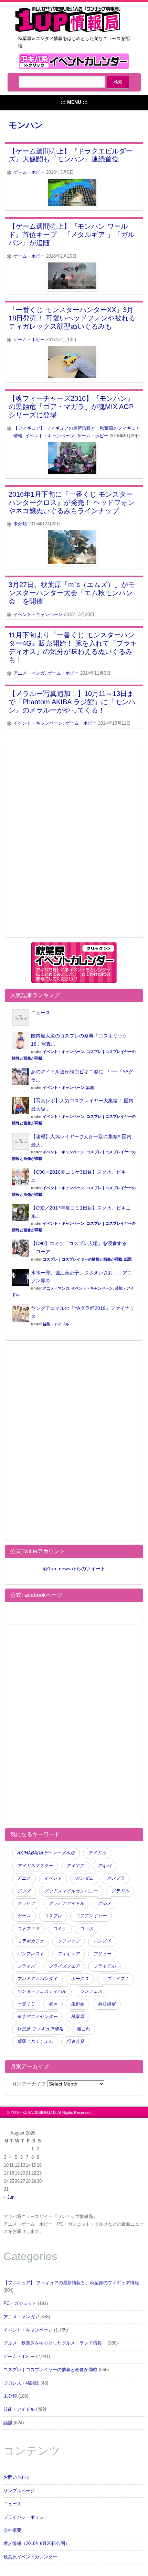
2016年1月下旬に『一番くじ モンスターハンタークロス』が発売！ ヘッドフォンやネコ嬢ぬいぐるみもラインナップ (72, 503)
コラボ (87, 1929)
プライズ (26, 1966)
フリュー (102, 1954)
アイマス (75, 1866)
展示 (53, 2004)
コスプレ (53, 1916)
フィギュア (69, 1954)
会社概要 (12, 2530)
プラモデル (104, 1966)
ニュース (41, 1013)
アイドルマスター (35, 1866)
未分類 (20, 524)
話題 (90, 1087)
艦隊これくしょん (35, 2041)
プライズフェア (64, 1966)
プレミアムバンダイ (37, 1979)
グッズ (24, 1891)
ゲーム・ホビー (29, 172)
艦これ (83, 2029)
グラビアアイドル (66, 1903)
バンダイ (102, 1941)
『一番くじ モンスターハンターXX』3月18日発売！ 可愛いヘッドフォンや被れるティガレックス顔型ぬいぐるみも (72, 318)
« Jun (9, 2197)
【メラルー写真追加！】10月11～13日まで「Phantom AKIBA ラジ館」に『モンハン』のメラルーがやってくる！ (72, 702)
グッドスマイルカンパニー (71, 1891)
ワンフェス (91, 1991)
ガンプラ (116, 1878)
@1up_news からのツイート (74, 1569)
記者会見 (75, 2041)
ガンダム (84, 1878)
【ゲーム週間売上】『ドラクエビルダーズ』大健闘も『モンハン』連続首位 (71, 155)
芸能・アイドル (56, 1324)
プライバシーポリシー (26, 2517)
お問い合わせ (17, 2477)
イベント (53, 1878)
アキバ (104, 1866)
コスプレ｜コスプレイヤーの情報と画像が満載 (82, 1259)
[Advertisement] (74, 843)
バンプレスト (31, 1954)
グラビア (26, 1903)
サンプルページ (19, 2491)
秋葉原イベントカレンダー (30, 2557)
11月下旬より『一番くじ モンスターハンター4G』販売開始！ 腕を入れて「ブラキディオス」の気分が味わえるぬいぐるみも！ (73, 647)
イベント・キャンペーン (50, 436)
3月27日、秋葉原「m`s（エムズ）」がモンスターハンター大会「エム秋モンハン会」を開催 (72, 593)
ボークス (80, 1979)
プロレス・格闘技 (21, 2383)
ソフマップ (69, 1941)
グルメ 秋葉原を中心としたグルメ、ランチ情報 (55, 2343)
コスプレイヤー (91, 1916)
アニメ (24, 1878)
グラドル (120, 1891)
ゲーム (24, 1916)
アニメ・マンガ (29, 673)
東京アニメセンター (37, 2017)
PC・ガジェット (20, 2304)
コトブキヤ (28, 1929)
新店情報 (107, 2004)
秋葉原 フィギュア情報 (40, 2029)
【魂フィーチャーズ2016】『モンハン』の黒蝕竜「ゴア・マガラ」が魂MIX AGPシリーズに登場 (71, 407)
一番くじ (26, 2004)
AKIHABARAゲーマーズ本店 (46, 1853)
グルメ (104, 1903)
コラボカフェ (31, 1941)
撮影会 (78, 2004)
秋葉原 (78, 2017)
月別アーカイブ (29, 2084)
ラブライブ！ (116, 1979)
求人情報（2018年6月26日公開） (36, 2544)
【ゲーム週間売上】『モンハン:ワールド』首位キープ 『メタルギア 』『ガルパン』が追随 (72, 235)
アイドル (97, 1853)
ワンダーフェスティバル (42, 1991)
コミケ (60, 1929)
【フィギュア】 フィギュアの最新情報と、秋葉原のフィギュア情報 (71, 2283)
